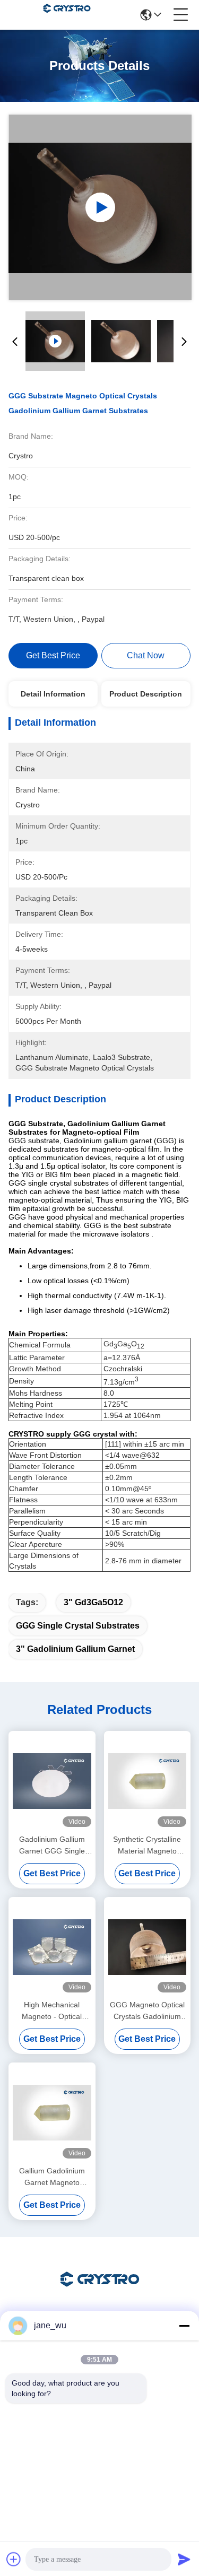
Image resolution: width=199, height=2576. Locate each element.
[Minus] (184, 2326)
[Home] (100, 2292)
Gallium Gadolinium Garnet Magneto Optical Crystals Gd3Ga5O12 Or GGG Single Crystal (52, 2177)
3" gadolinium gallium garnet (75, 1649)
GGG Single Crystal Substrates (78, 1626)
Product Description (146, 694)
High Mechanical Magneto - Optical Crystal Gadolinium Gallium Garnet (52, 2011)
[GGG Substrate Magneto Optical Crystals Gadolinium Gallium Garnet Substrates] (100, 207)
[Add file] (14, 2559)
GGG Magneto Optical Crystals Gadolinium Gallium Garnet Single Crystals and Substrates (147, 2011)
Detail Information (53, 694)
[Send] (184, 2559)
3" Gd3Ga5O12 (93, 1602)
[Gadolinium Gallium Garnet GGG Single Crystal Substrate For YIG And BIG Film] (52, 1781)
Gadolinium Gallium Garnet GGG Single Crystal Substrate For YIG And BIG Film (52, 1846)
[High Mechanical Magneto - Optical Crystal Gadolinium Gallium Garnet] (52, 1947)
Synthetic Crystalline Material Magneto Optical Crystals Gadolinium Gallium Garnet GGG (147, 1846)
